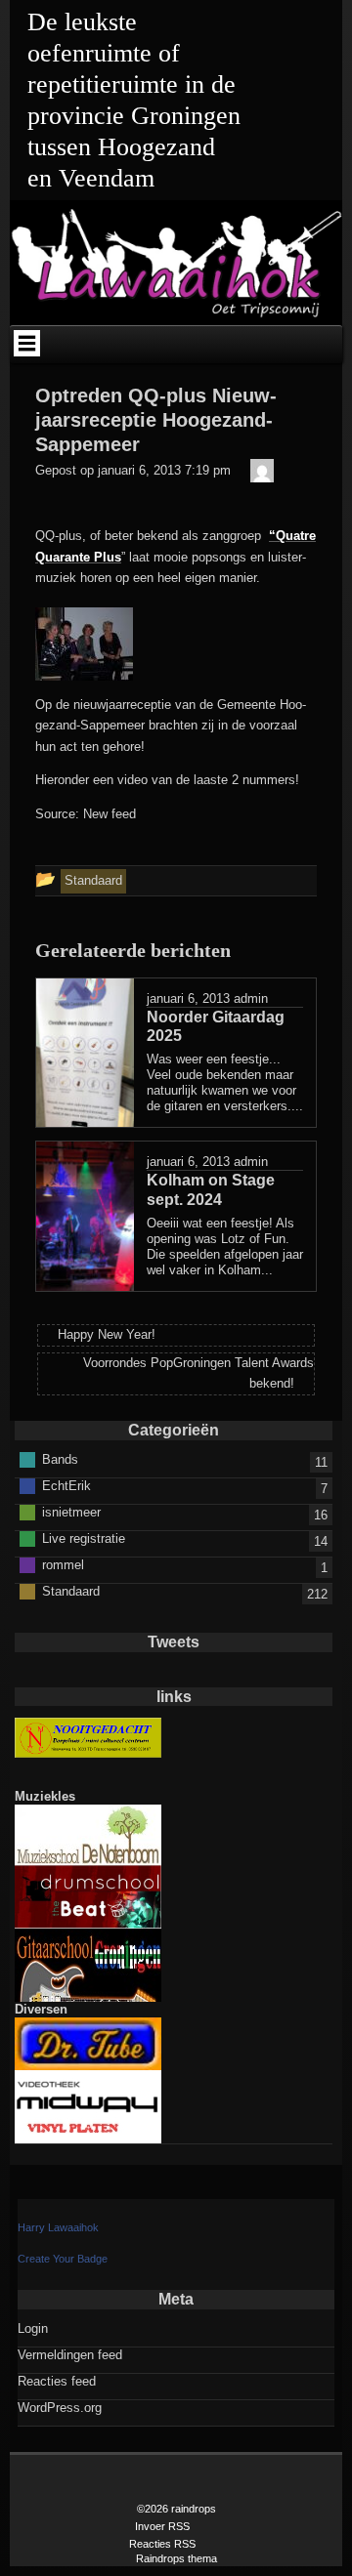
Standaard (71, 1591)
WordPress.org (60, 2408)
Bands (60, 1459)
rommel (63, 1565)
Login (33, 2328)
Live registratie (84, 1538)
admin (251, 998)
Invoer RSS (162, 2526)
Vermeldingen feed (70, 2355)
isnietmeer (71, 1512)
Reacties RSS (162, 2544)
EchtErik (66, 1486)
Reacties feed (57, 2381)
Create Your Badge (63, 2259)
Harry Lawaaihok (58, 2227)
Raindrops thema (176, 2558)
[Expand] (26, 343)
